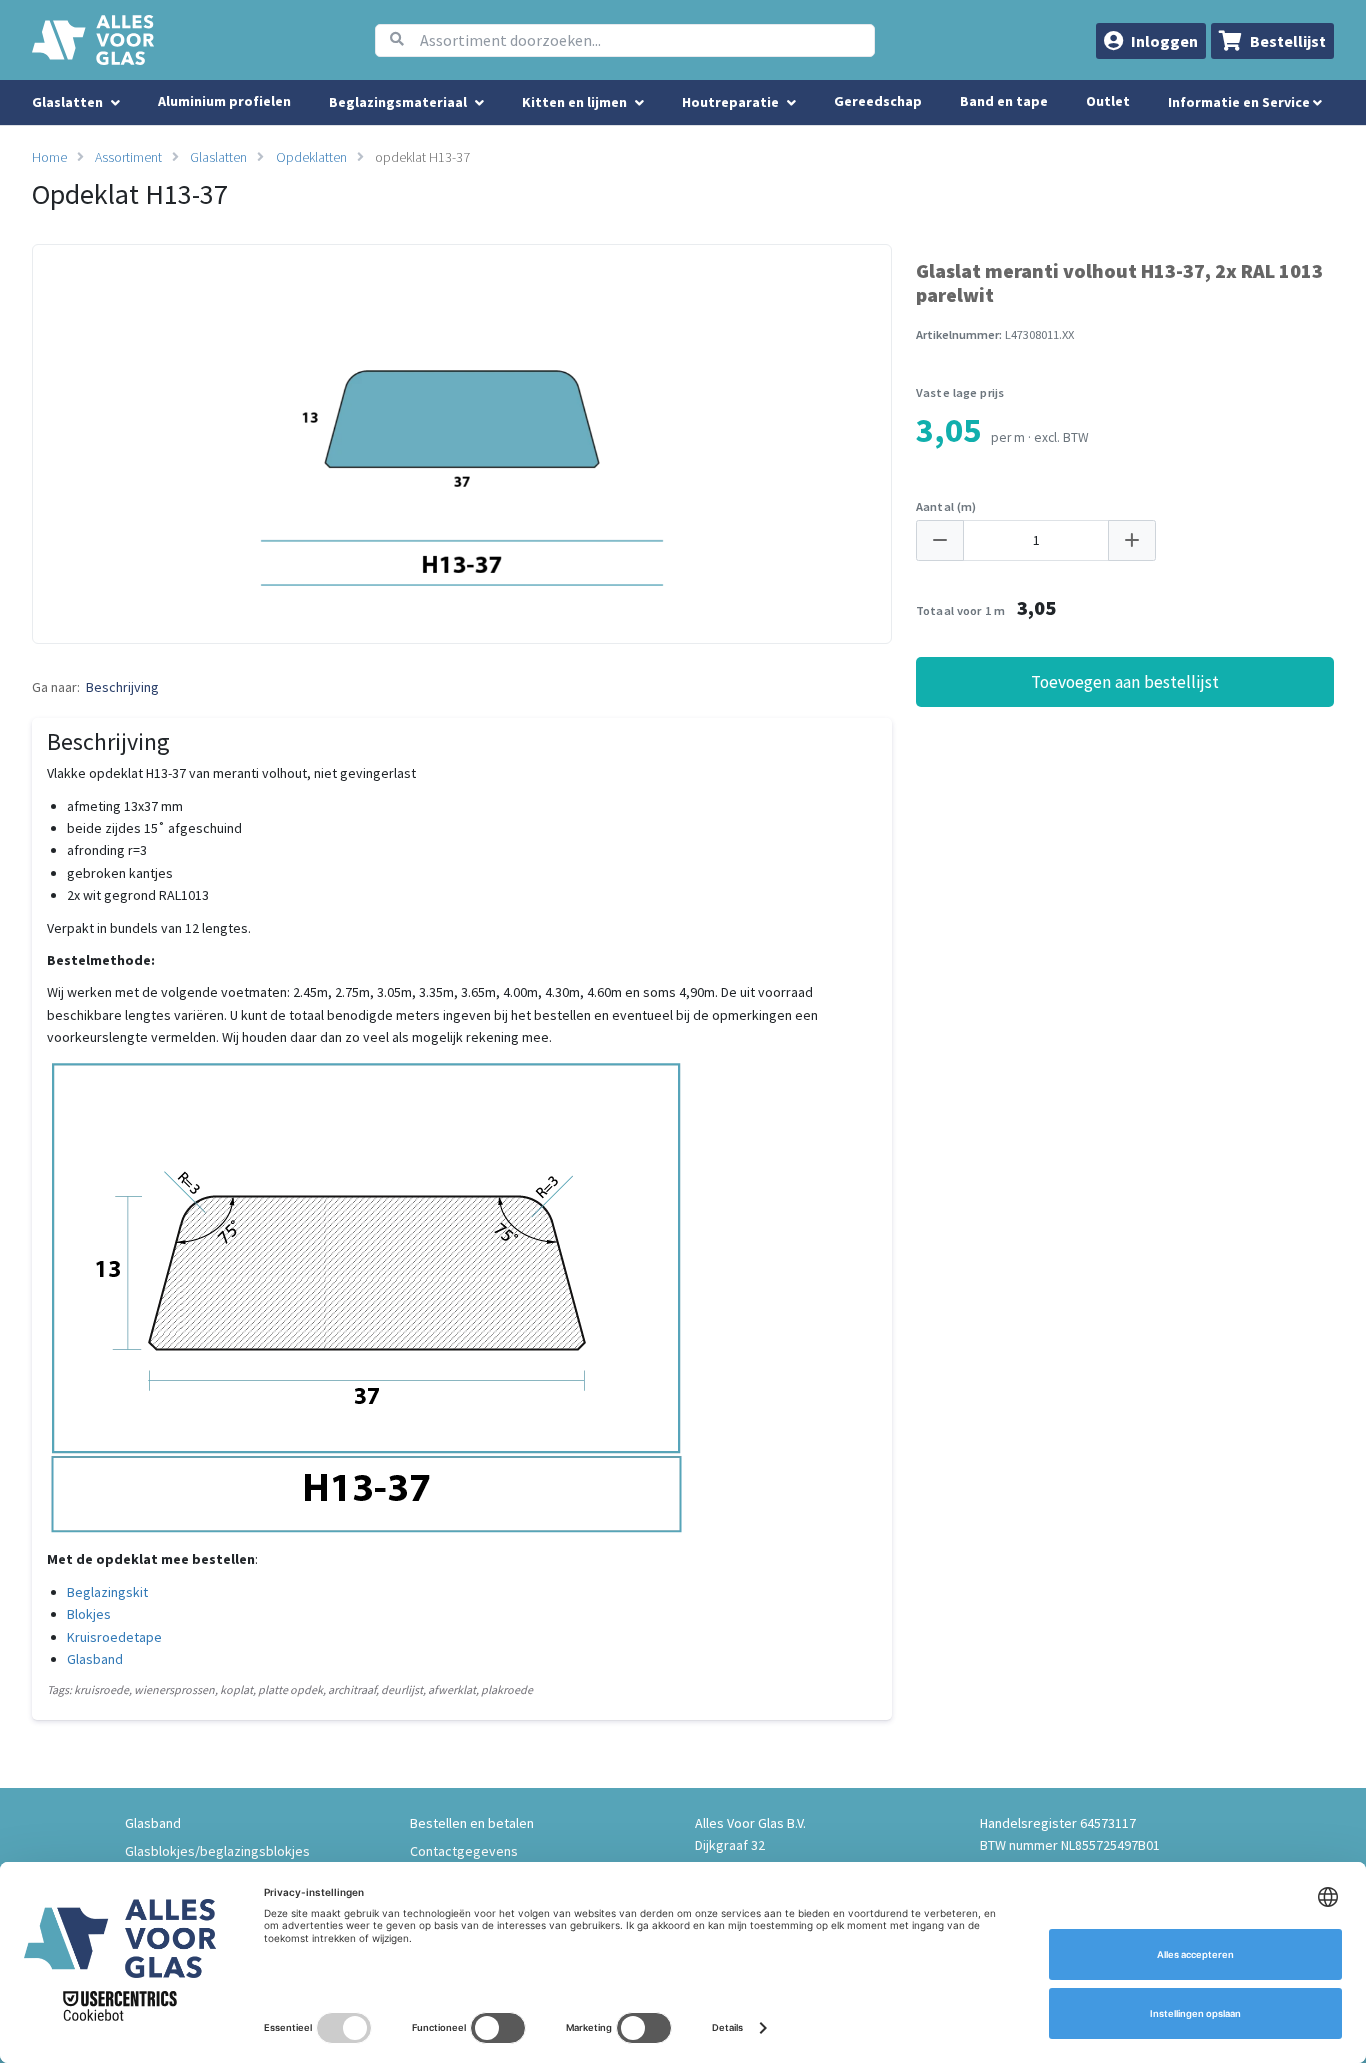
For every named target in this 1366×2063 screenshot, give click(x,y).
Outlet (1108, 101)
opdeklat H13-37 (422, 157)
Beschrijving (122, 687)
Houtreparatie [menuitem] (730, 102)
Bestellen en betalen (472, 1823)
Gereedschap (878, 101)
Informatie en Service (1240, 102)
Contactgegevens (464, 1851)
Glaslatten (218, 157)
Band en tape (1004, 101)
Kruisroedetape (114, 1637)
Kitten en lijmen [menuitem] (574, 102)
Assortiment (128, 157)
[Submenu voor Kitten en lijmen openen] (639, 103)
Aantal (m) (946, 506)
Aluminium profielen (224, 101)
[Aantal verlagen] (940, 540)
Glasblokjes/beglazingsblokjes (217, 1851)
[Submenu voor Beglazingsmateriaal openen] (479, 103)
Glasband (95, 1659)
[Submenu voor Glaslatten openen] (115, 103)
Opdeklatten (311, 157)
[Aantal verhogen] (1132, 540)
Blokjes (89, 1614)
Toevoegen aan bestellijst (1125, 682)
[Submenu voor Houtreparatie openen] (791, 103)
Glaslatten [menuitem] (67, 102)
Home (49, 157)
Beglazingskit (107, 1592)
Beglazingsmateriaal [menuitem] (398, 102)
